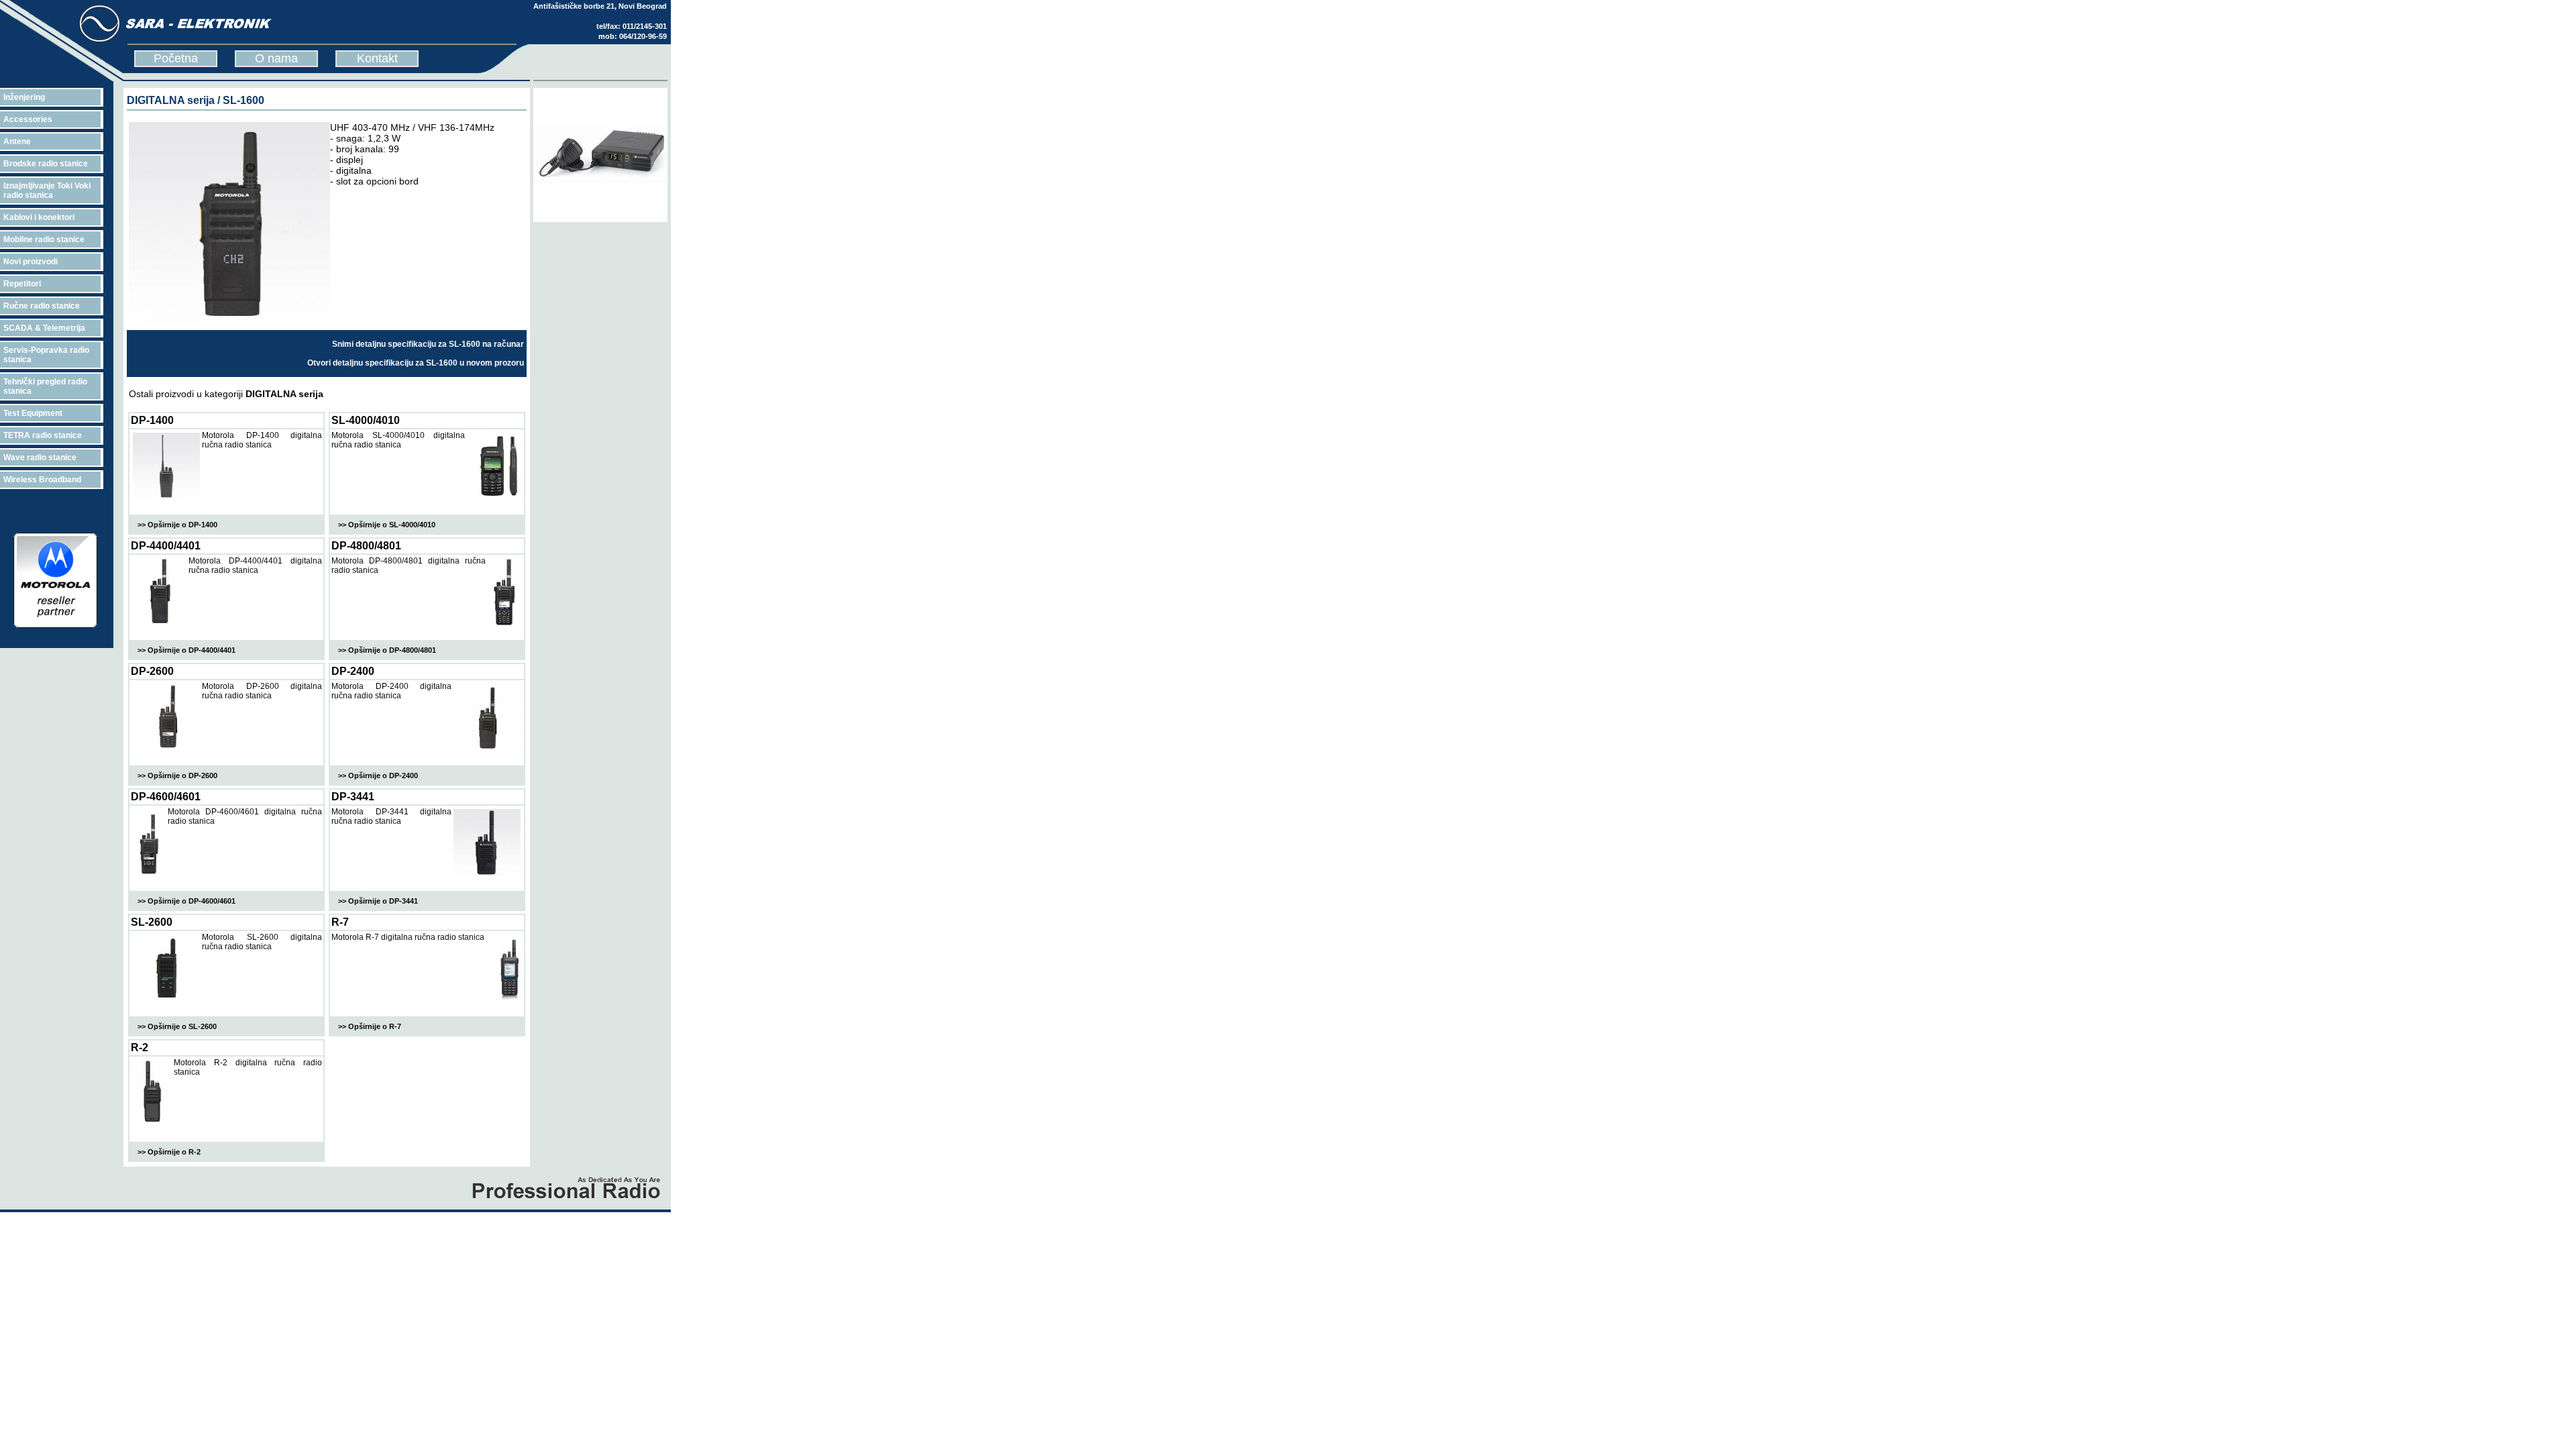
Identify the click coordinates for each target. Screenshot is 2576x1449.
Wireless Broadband (42, 480)
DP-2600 (152, 671)
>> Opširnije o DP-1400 (177, 525)
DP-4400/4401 (166, 546)
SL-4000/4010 (366, 420)
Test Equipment (33, 413)
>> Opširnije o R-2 (169, 1152)
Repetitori (22, 284)
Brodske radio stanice (46, 164)
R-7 (340, 922)
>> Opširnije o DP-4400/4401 (186, 650)
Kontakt (377, 58)
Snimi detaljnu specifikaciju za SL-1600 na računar (428, 344)
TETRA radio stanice (43, 435)
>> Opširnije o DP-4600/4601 (186, 901)
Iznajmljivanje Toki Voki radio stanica (47, 191)
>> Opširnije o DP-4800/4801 (387, 650)
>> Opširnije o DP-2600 (177, 775)
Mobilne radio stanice (44, 239)
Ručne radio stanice (42, 306)
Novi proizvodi (31, 262)
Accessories (28, 119)
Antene (17, 142)
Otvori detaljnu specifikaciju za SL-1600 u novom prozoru (416, 363)
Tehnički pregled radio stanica (45, 386)
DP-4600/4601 (166, 797)
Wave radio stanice (40, 458)
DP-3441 (353, 797)
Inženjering (24, 97)
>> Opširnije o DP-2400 (378, 775)
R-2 (140, 1048)
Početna (176, 58)
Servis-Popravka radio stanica (46, 355)
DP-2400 (353, 671)
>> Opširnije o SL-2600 (177, 1026)
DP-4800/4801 (366, 546)
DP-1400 (152, 420)
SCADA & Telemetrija (44, 328)
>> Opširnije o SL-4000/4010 (387, 525)
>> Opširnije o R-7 (370, 1026)
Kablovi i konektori (39, 217)
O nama (276, 58)
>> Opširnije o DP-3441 (378, 901)
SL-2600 (152, 922)
